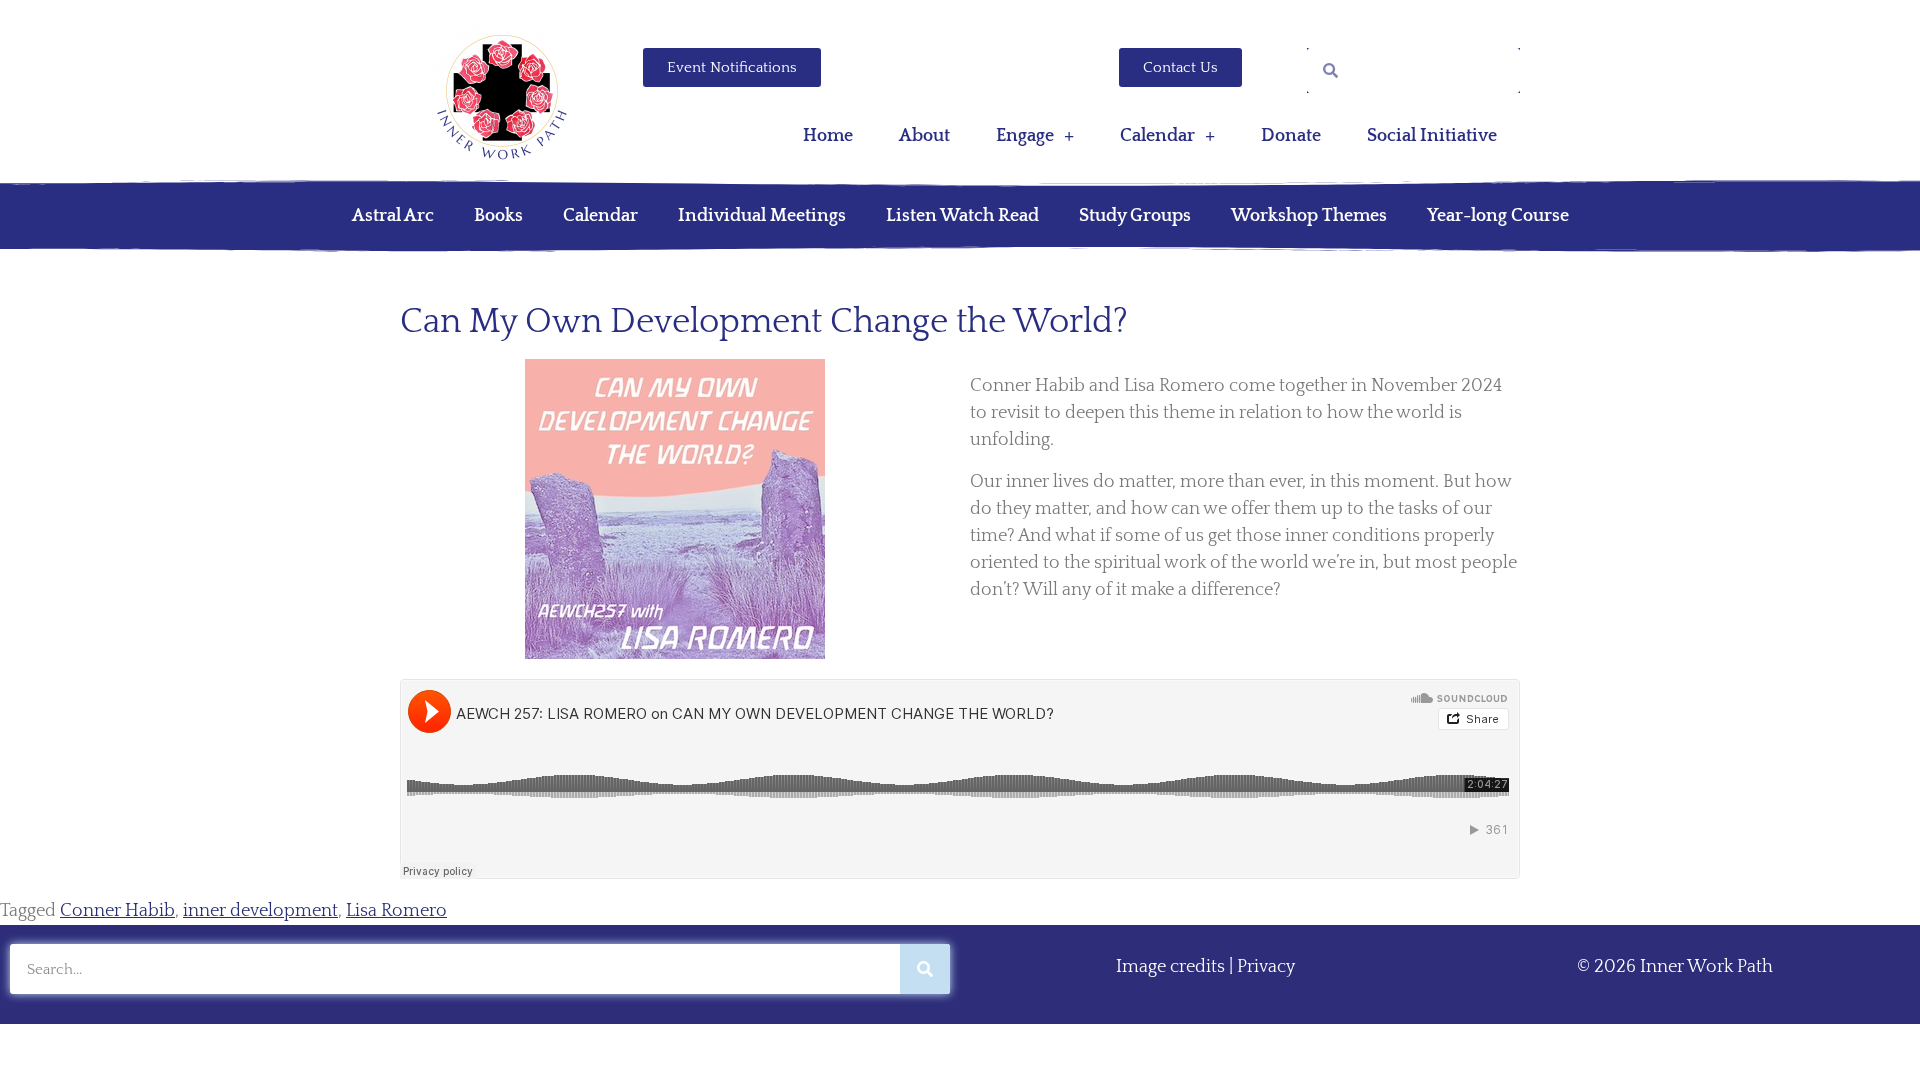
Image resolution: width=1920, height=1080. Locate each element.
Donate (1291, 136)
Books (498, 216)
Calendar (1157, 136)
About (924, 136)
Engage (1025, 136)
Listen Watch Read (962, 216)
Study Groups (1135, 216)
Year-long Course (1498, 216)
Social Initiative (1432, 136)
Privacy (1266, 967)
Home (828, 136)
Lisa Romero (396, 911)
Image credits (1170, 967)
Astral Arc (393, 216)
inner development (260, 911)
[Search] (925, 969)
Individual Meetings (762, 216)
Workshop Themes (1309, 216)
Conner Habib (117, 911)
